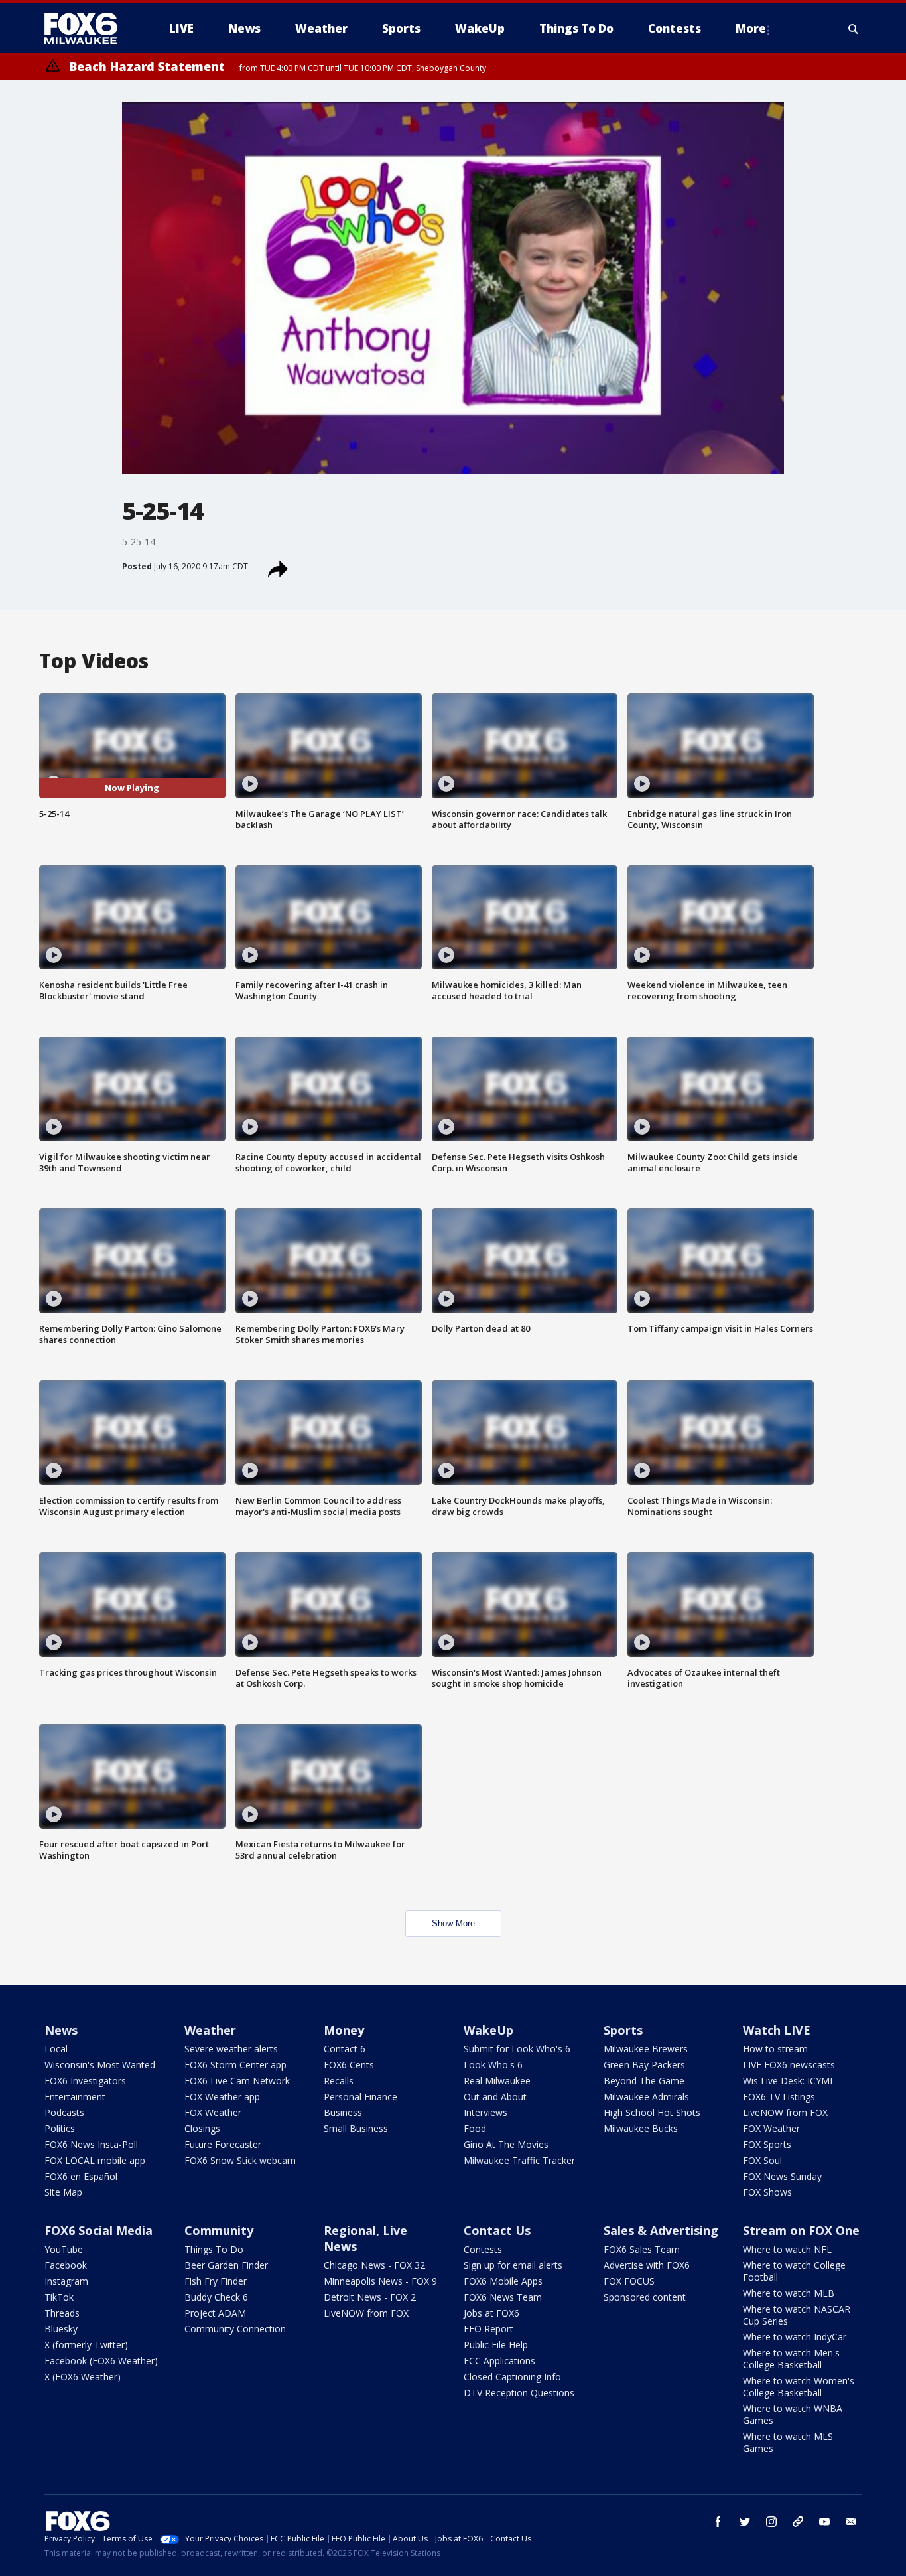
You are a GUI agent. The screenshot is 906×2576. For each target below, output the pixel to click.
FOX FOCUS (629, 2281)
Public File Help (496, 2345)
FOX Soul (762, 2160)
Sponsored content (645, 2297)
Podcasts (64, 2112)
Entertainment (75, 2097)
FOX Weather (213, 2112)
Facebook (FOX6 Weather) (101, 2361)
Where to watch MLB (789, 2293)
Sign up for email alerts (513, 2265)
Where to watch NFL (787, 2249)
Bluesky (61, 2329)
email (851, 2522)
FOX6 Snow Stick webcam (240, 2160)
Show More (453, 1923)
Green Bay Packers (644, 2065)
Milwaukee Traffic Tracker (519, 2160)
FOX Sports (767, 2144)
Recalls (339, 2081)
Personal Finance (360, 2097)
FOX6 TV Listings (779, 2097)
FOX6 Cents (349, 2065)
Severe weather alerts (231, 2049)
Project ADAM (215, 2313)
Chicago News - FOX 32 (374, 2265)
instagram (771, 2522)
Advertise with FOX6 (647, 2265)
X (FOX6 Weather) (83, 2377)
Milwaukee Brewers (646, 2049)
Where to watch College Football (794, 2271)
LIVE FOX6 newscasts (789, 2065)
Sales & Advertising (661, 2230)
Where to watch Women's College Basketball (799, 2387)
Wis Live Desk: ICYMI (788, 2081)
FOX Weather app (222, 2097)
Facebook (66, 2265)
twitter (745, 2522)
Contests (483, 2249)
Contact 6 (345, 2049)
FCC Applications (499, 2361)
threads (798, 2522)
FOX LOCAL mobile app (95, 2160)
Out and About (495, 2097)
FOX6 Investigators (85, 2081)
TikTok (59, 2297)
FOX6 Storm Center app (235, 2065)
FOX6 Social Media (98, 2230)
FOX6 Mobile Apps (503, 2281)
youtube (824, 2522)
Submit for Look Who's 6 (517, 2049)
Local (56, 2049)
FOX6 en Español (81, 2176)
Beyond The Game (644, 2081)
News (61, 2030)
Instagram (66, 2281)
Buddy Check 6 (216, 2297)
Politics (60, 2128)
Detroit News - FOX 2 (370, 2297)
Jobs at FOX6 (491, 2313)
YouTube (64, 2249)
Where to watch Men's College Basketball (791, 2359)
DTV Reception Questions (519, 2393)
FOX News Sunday (782, 2176)
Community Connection (235, 2329)
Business (343, 2112)
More (751, 28)
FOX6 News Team (503, 2297)
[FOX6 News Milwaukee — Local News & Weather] (88, 29)
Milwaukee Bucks (641, 2128)
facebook (718, 2522)
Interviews (485, 2112)
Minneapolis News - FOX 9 (380, 2281)
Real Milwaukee (497, 2081)
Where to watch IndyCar (795, 2337)
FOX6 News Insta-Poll (91, 2144)
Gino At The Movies (506, 2144)
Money (344, 2030)
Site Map (63, 2192)
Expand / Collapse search (854, 29)
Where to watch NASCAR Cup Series (797, 2315)
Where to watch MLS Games (788, 2442)
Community (219, 2230)
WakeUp (488, 2030)
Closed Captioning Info (512, 2377)
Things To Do (214, 2249)
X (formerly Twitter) (86, 2345)
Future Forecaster (223, 2144)
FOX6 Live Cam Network (237, 2081)
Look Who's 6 (493, 2065)
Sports (623, 2030)
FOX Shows (767, 2192)
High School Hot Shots (652, 2112)
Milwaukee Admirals (646, 2097)
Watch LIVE (777, 2030)
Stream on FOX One (801, 2230)
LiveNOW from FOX (785, 2112)
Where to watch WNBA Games (793, 2414)
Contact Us (497, 2230)
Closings (202, 2128)
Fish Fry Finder (216, 2281)
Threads (62, 2313)
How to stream (775, 2049)
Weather (210, 2030)
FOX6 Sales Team (642, 2249)
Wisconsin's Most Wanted (100, 2065)
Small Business (356, 2128)
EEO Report (488, 2329)
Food (475, 2128)
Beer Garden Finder (226, 2265)
